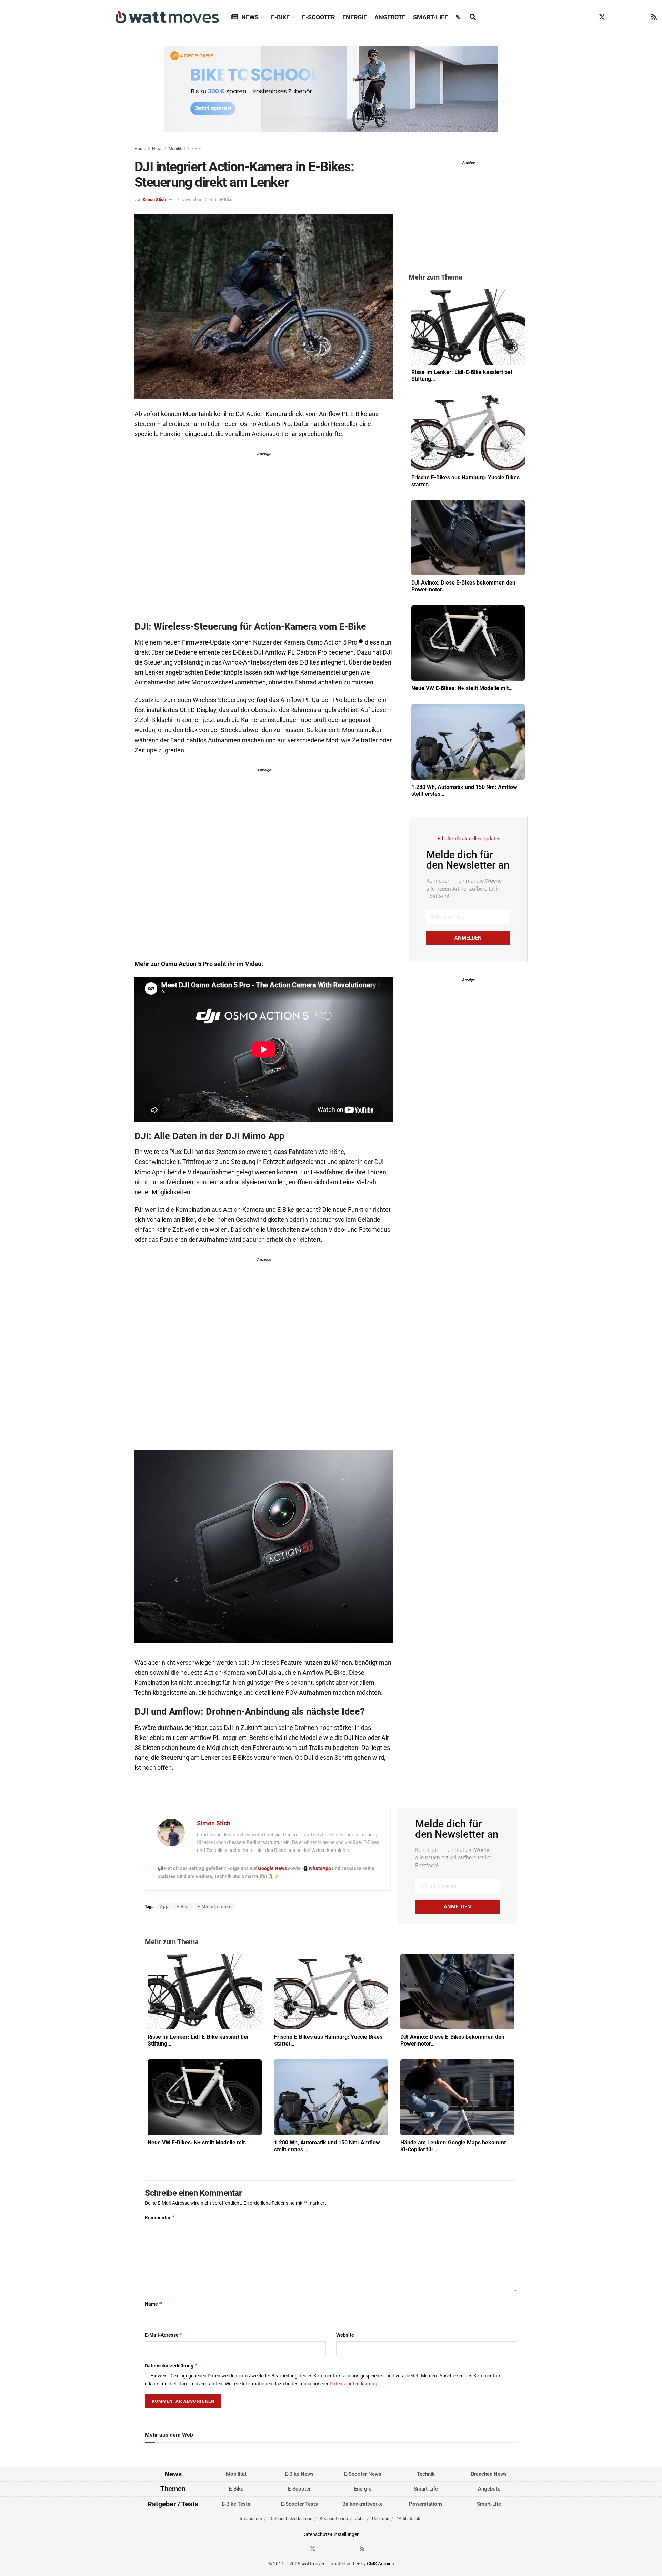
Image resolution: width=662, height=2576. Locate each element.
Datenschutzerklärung (171, 2366)
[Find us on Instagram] (615, 17)
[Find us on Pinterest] (628, 17)
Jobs (360, 2519)
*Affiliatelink (408, 2519)
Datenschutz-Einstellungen (331, 2534)
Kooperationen (334, 2519)
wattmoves (313, 2564)
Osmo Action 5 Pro (332, 642)
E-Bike (280, 17)
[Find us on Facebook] (589, 17)
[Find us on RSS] (654, 17)
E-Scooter (318, 17)
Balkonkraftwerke (363, 2504)
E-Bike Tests (236, 2504)
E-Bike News (299, 2474)
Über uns (381, 2519)
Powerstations (426, 2504)
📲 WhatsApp (317, 1868)
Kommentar (160, 2217)
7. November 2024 (194, 199)
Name (154, 2304)
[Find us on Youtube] (641, 17)
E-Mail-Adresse (164, 2335)
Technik (426, 2474)
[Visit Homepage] (167, 17)
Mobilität (177, 149)
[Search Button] (473, 17)
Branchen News (489, 2474)
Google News (273, 1868)
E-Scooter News (363, 2474)
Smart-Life (430, 17)
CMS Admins (380, 2564)
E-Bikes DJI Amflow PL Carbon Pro (280, 652)
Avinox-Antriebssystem (255, 662)
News (250, 17)
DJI (309, 1758)
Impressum (251, 2519)
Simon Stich (154, 199)
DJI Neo (355, 1738)
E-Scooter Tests (299, 2504)
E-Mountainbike (214, 1907)
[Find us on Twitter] (602, 17)
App (164, 1907)
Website (345, 2335)
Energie (355, 17)
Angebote (390, 17)
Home (140, 149)
